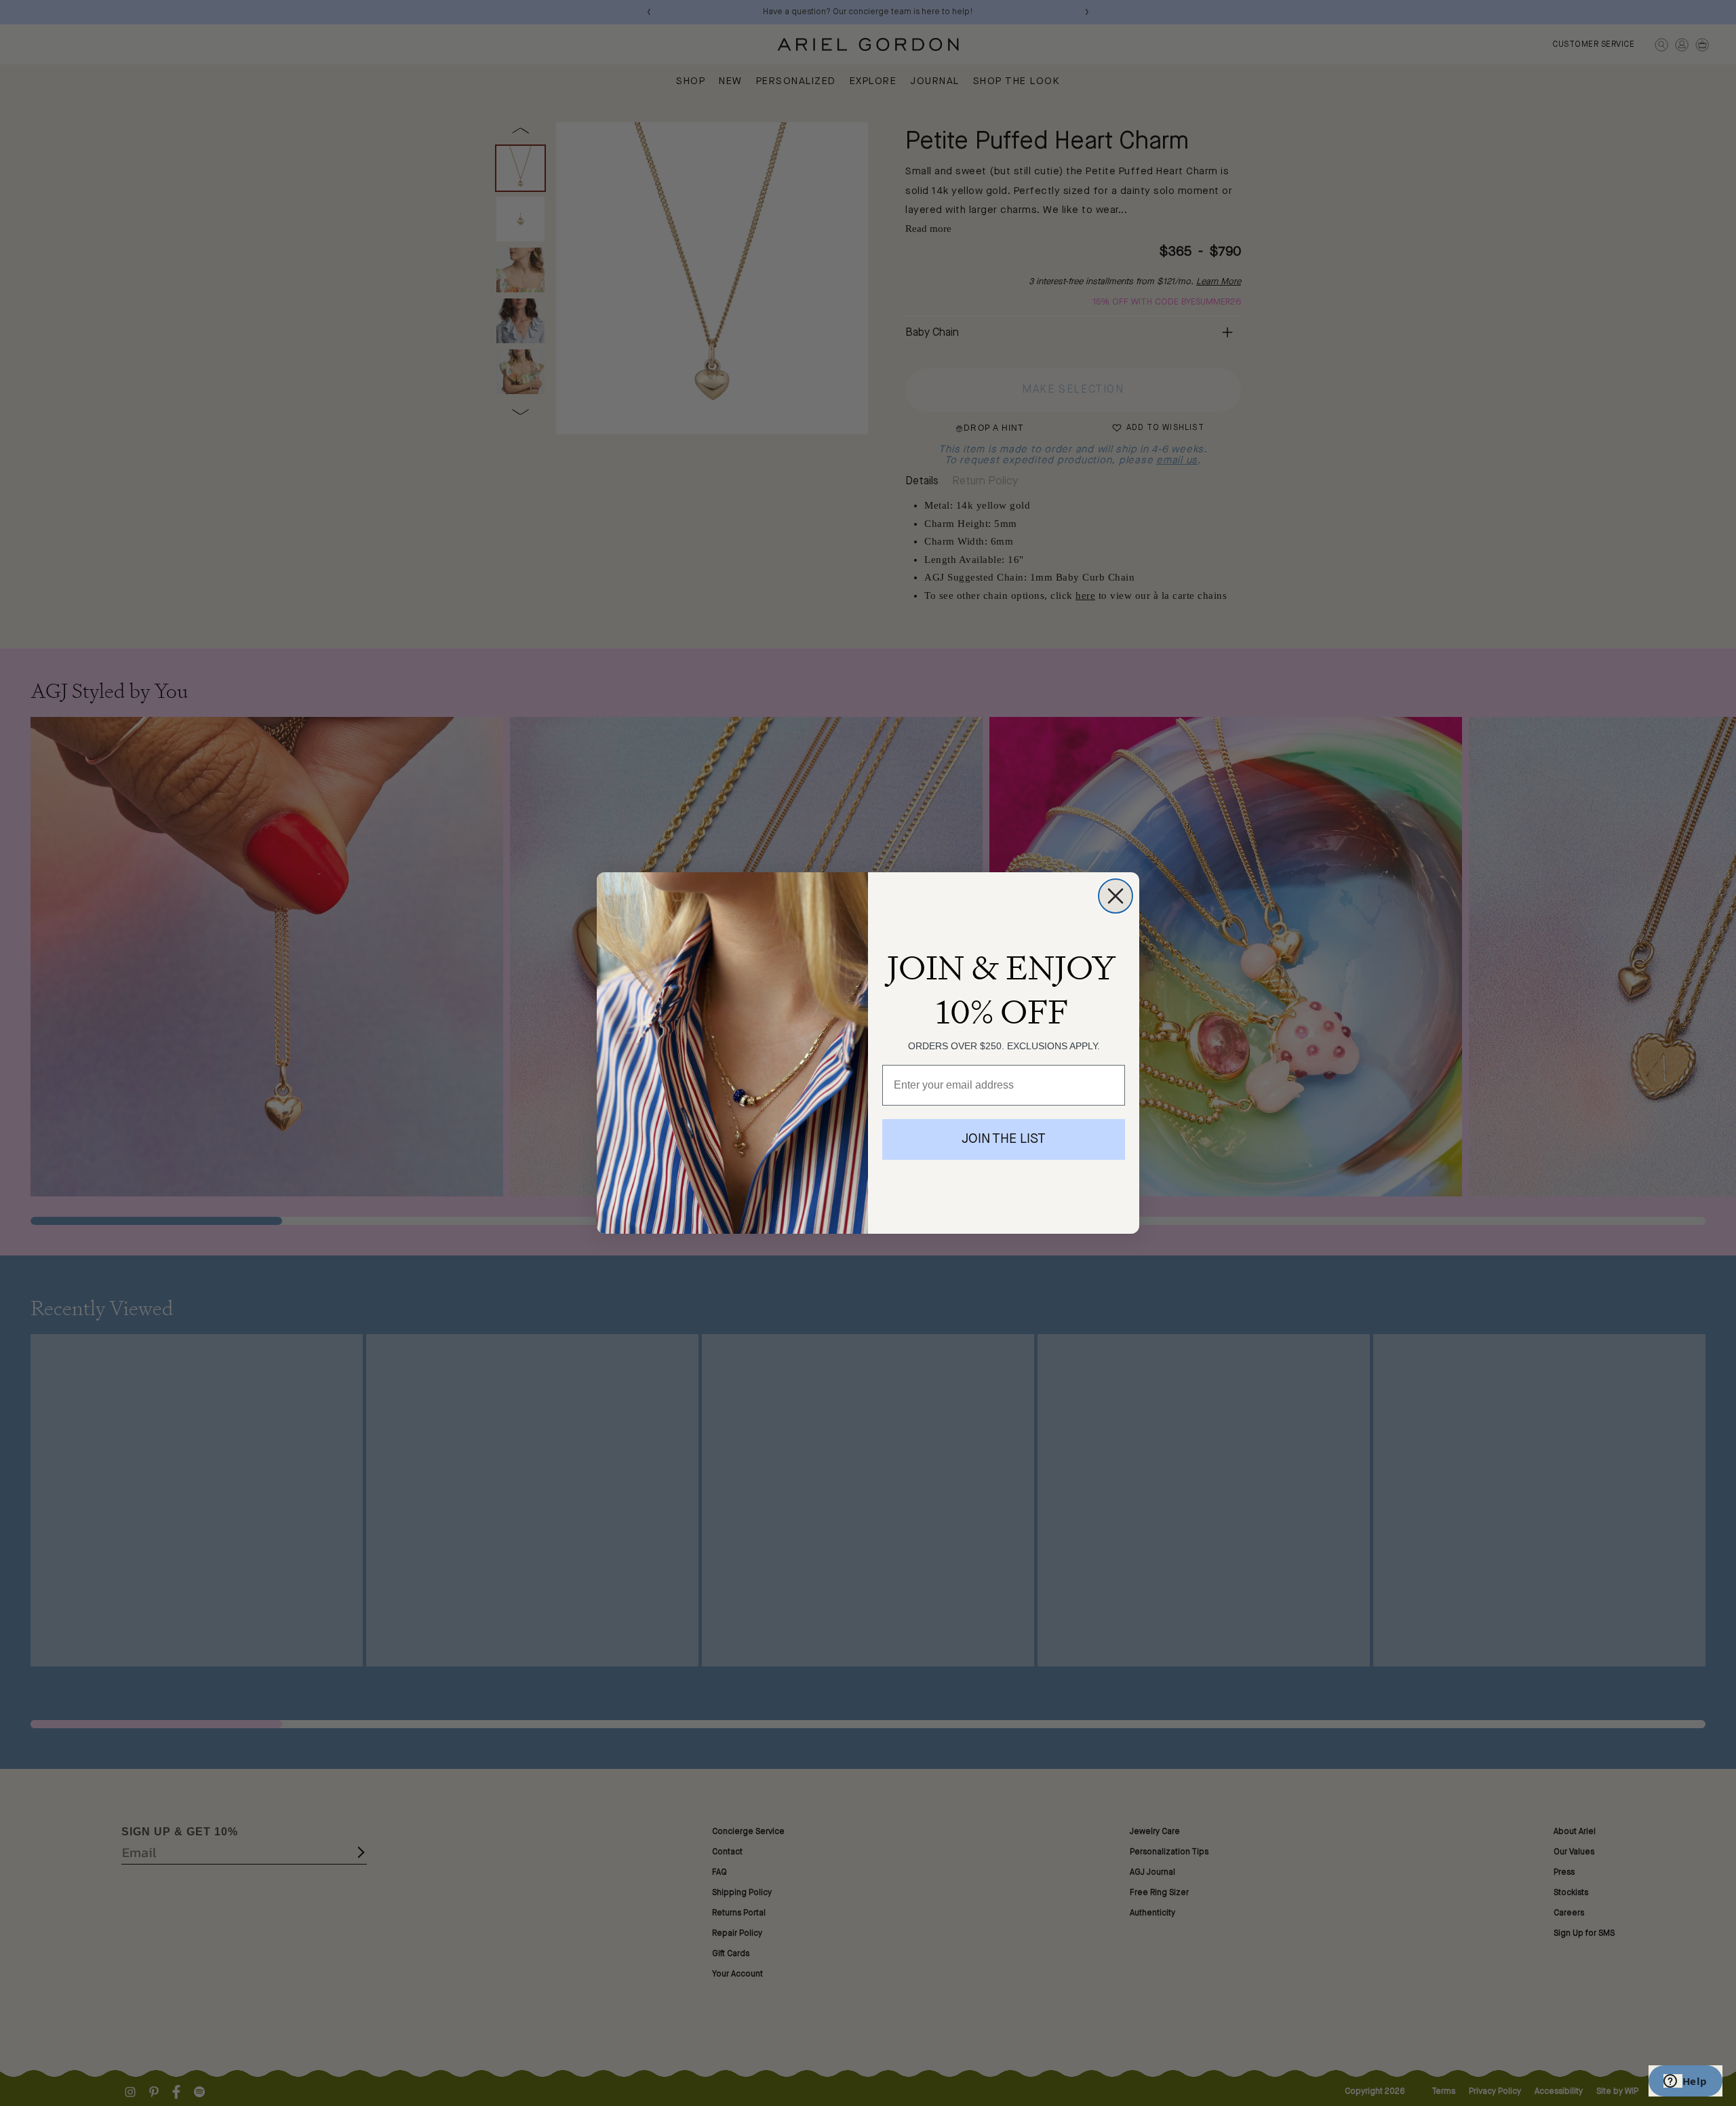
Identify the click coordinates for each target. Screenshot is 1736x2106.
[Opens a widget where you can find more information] (1685, 2082)
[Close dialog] (1116, 896)
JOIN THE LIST (1004, 1139)
